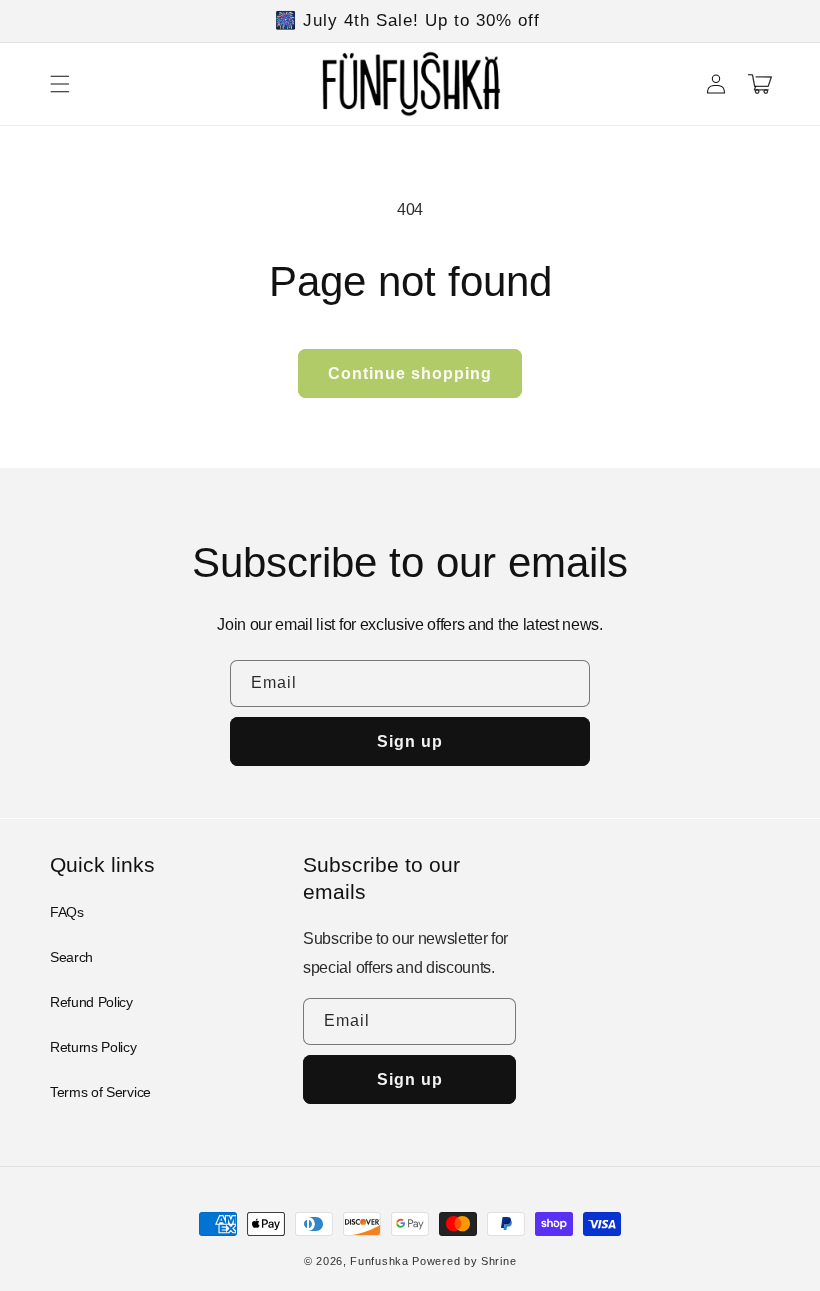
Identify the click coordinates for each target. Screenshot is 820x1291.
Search (71, 957)
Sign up (410, 741)
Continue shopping (410, 373)
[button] (60, 84)
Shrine (498, 1261)
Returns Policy (93, 1047)
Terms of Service (100, 1092)
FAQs (67, 912)
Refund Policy (91, 1002)
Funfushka (379, 1261)
